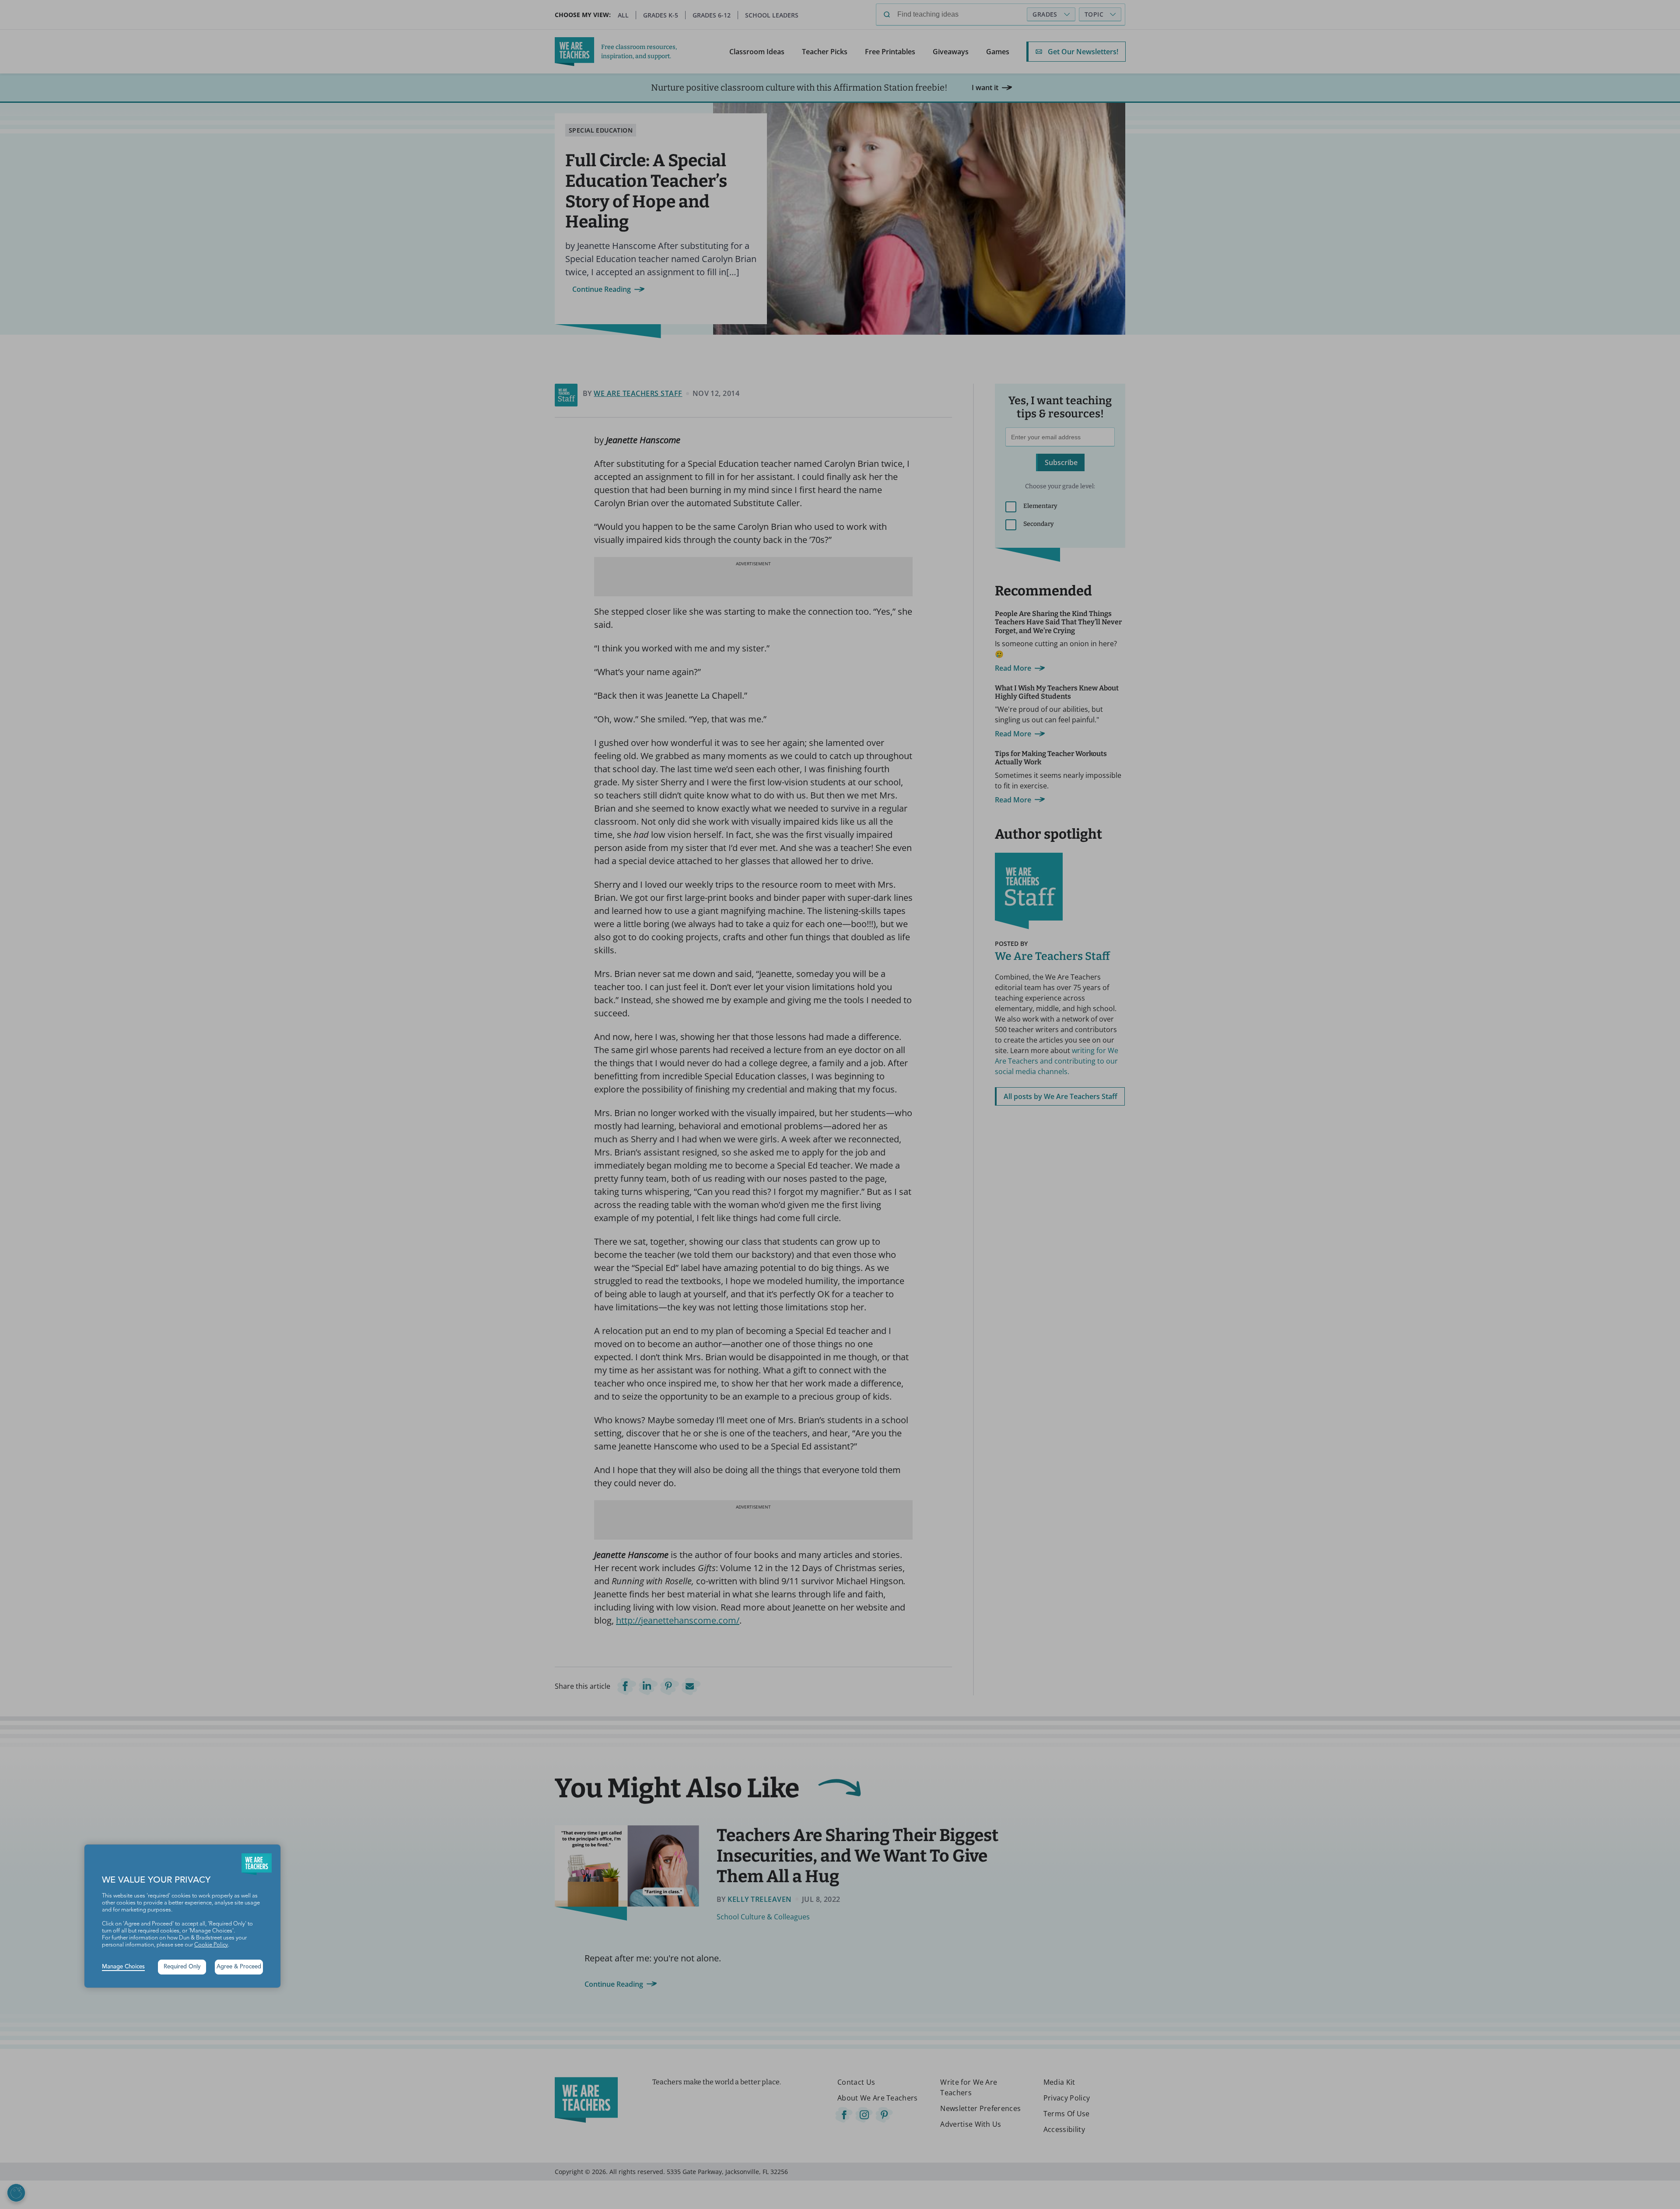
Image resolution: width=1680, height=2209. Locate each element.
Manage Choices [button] (123, 1967)
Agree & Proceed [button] (239, 1967)
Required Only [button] (182, 1967)
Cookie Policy (211, 1945)
